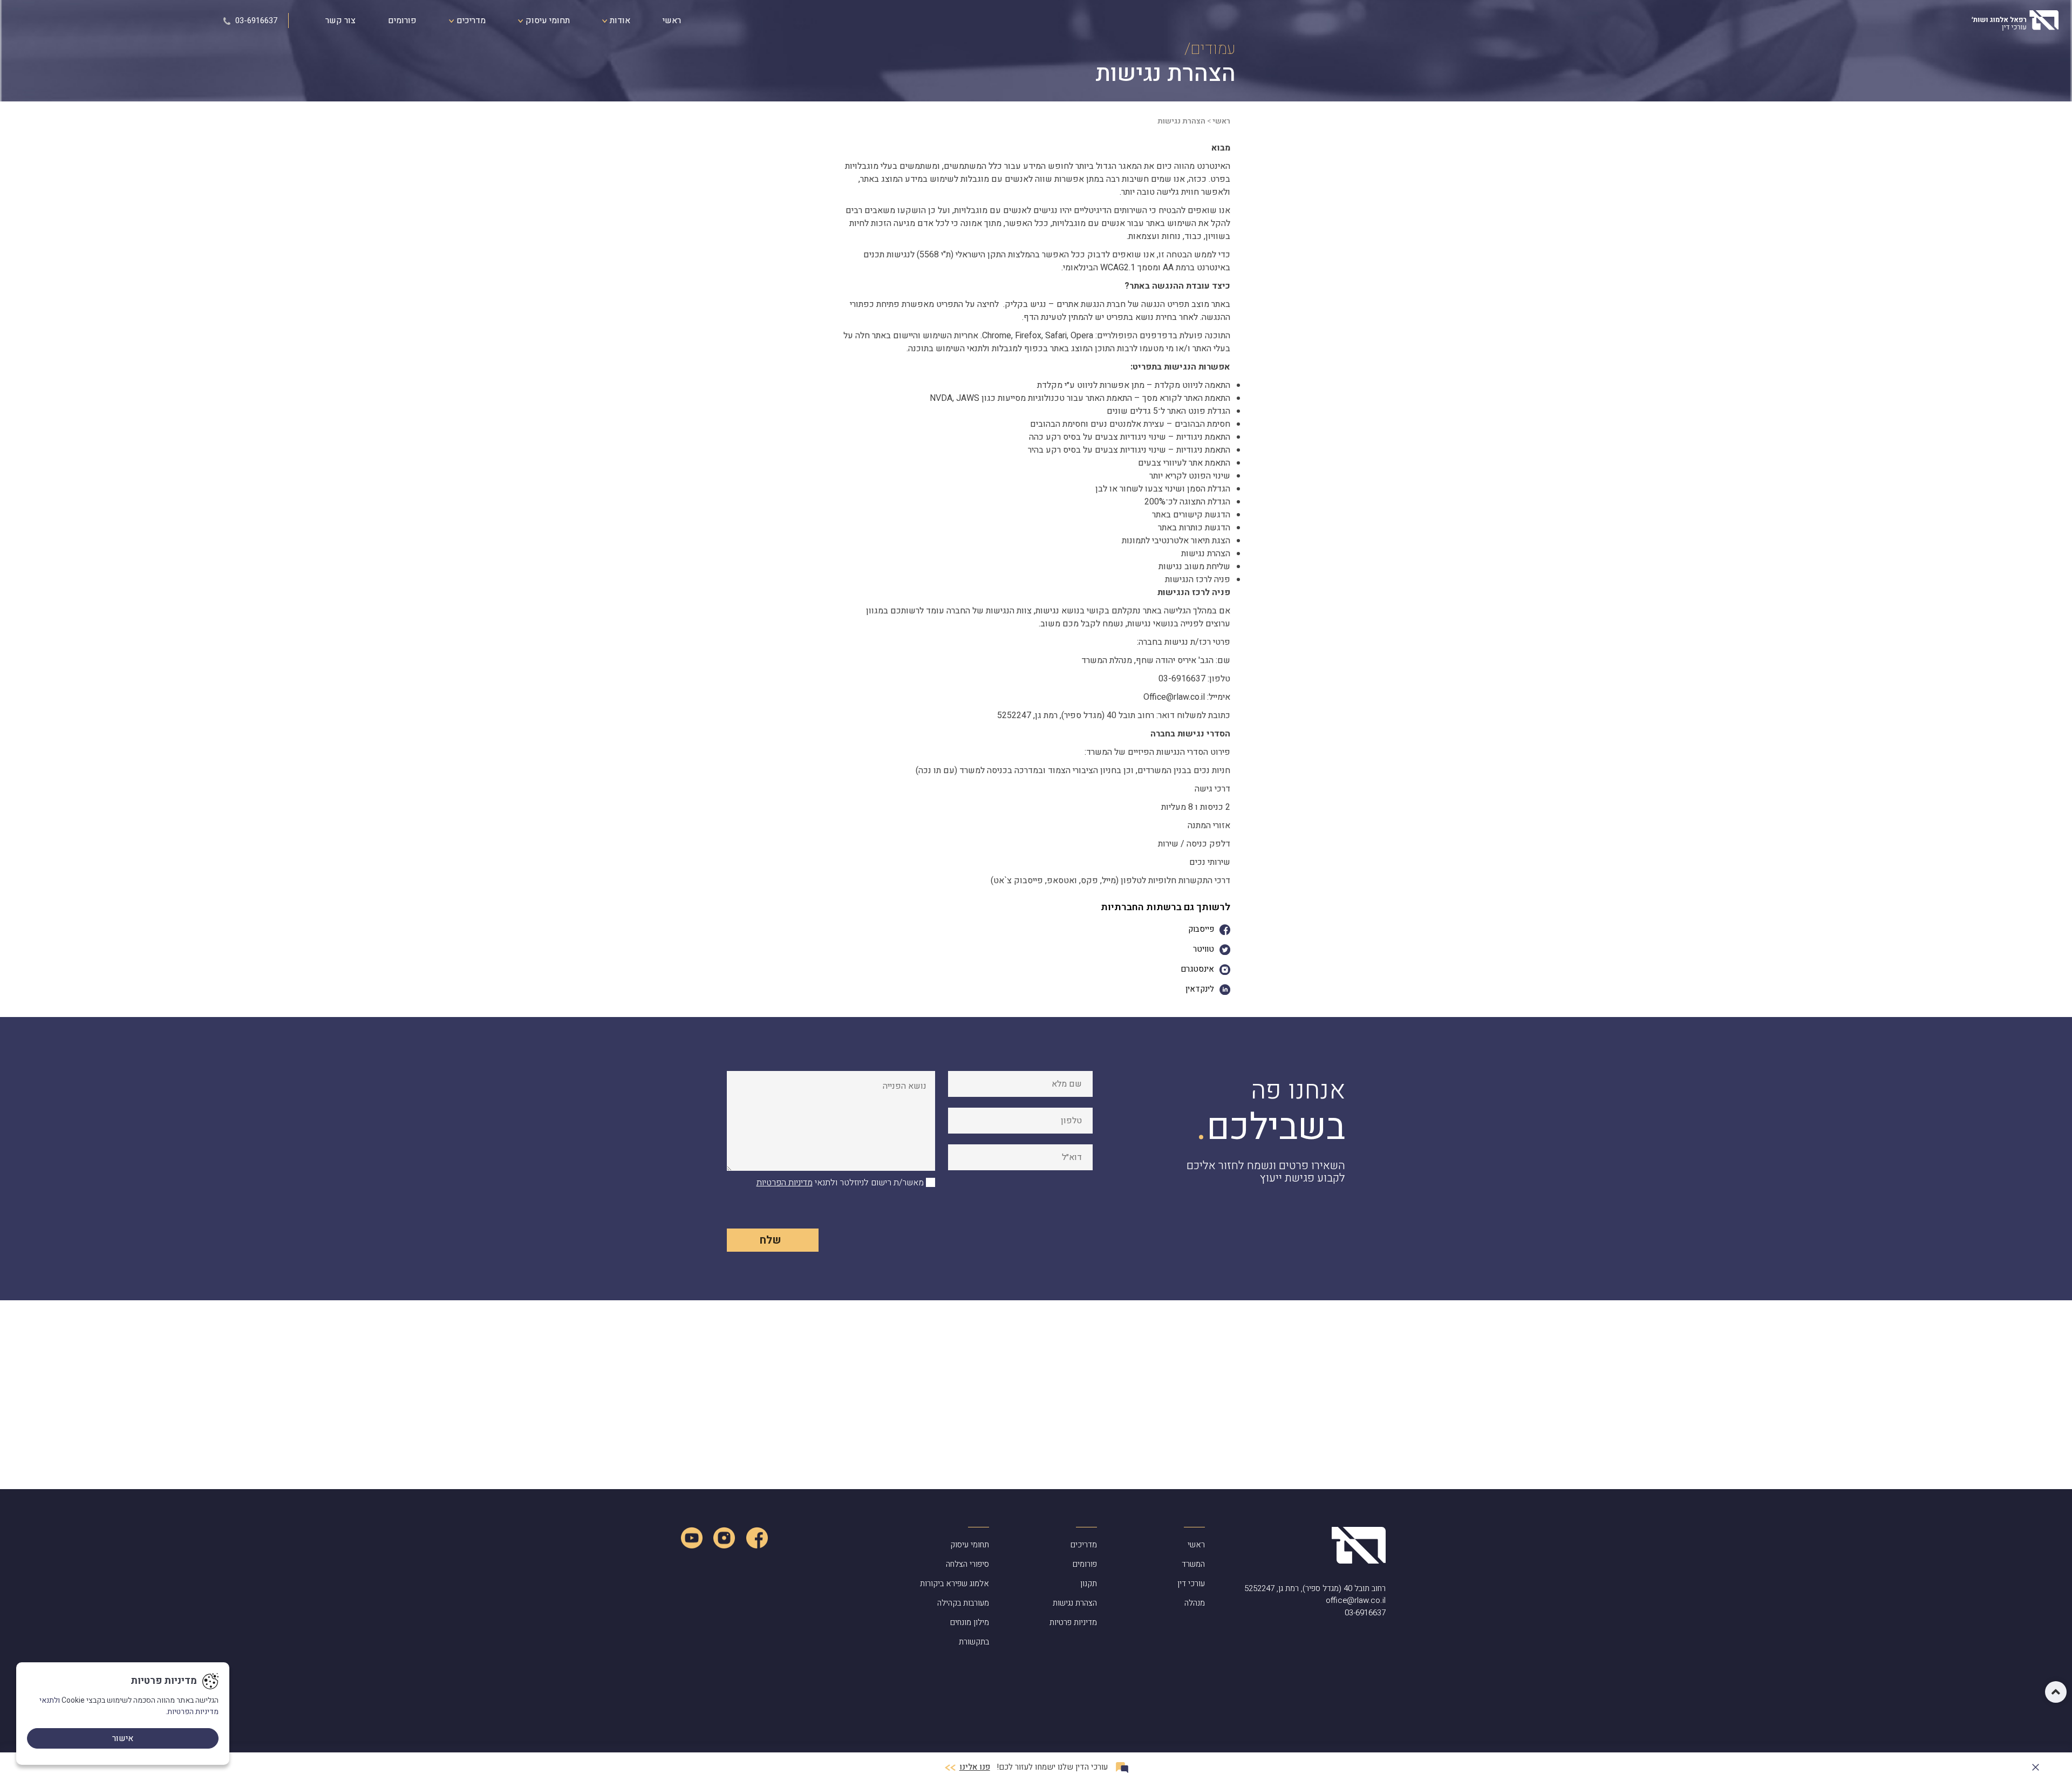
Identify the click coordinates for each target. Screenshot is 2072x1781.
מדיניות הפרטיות (785, 1183)
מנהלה (1195, 1603)
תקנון (1089, 1584)
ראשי (672, 21)
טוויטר (1204, 949)
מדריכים (470, 21)
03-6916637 (255, 21)
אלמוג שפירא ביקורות (955, 1584)
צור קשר (340, 21)
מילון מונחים (970, 1622)
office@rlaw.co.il (1356, 1600)
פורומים (402, 21)
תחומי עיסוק (547, 21)
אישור (123, 1738)
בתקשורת (974, 1642)
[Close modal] (2036, 1765)
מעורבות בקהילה (963, 1603)
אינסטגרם (1197, 969)
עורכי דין (1191, 1584)
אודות (619, 21)
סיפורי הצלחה (967, 1564)
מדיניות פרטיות (1073, 1622)
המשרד (1193, 1564)
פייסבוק (1201, 929)
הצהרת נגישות (1075, 1603)
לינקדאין (1200, 989)
